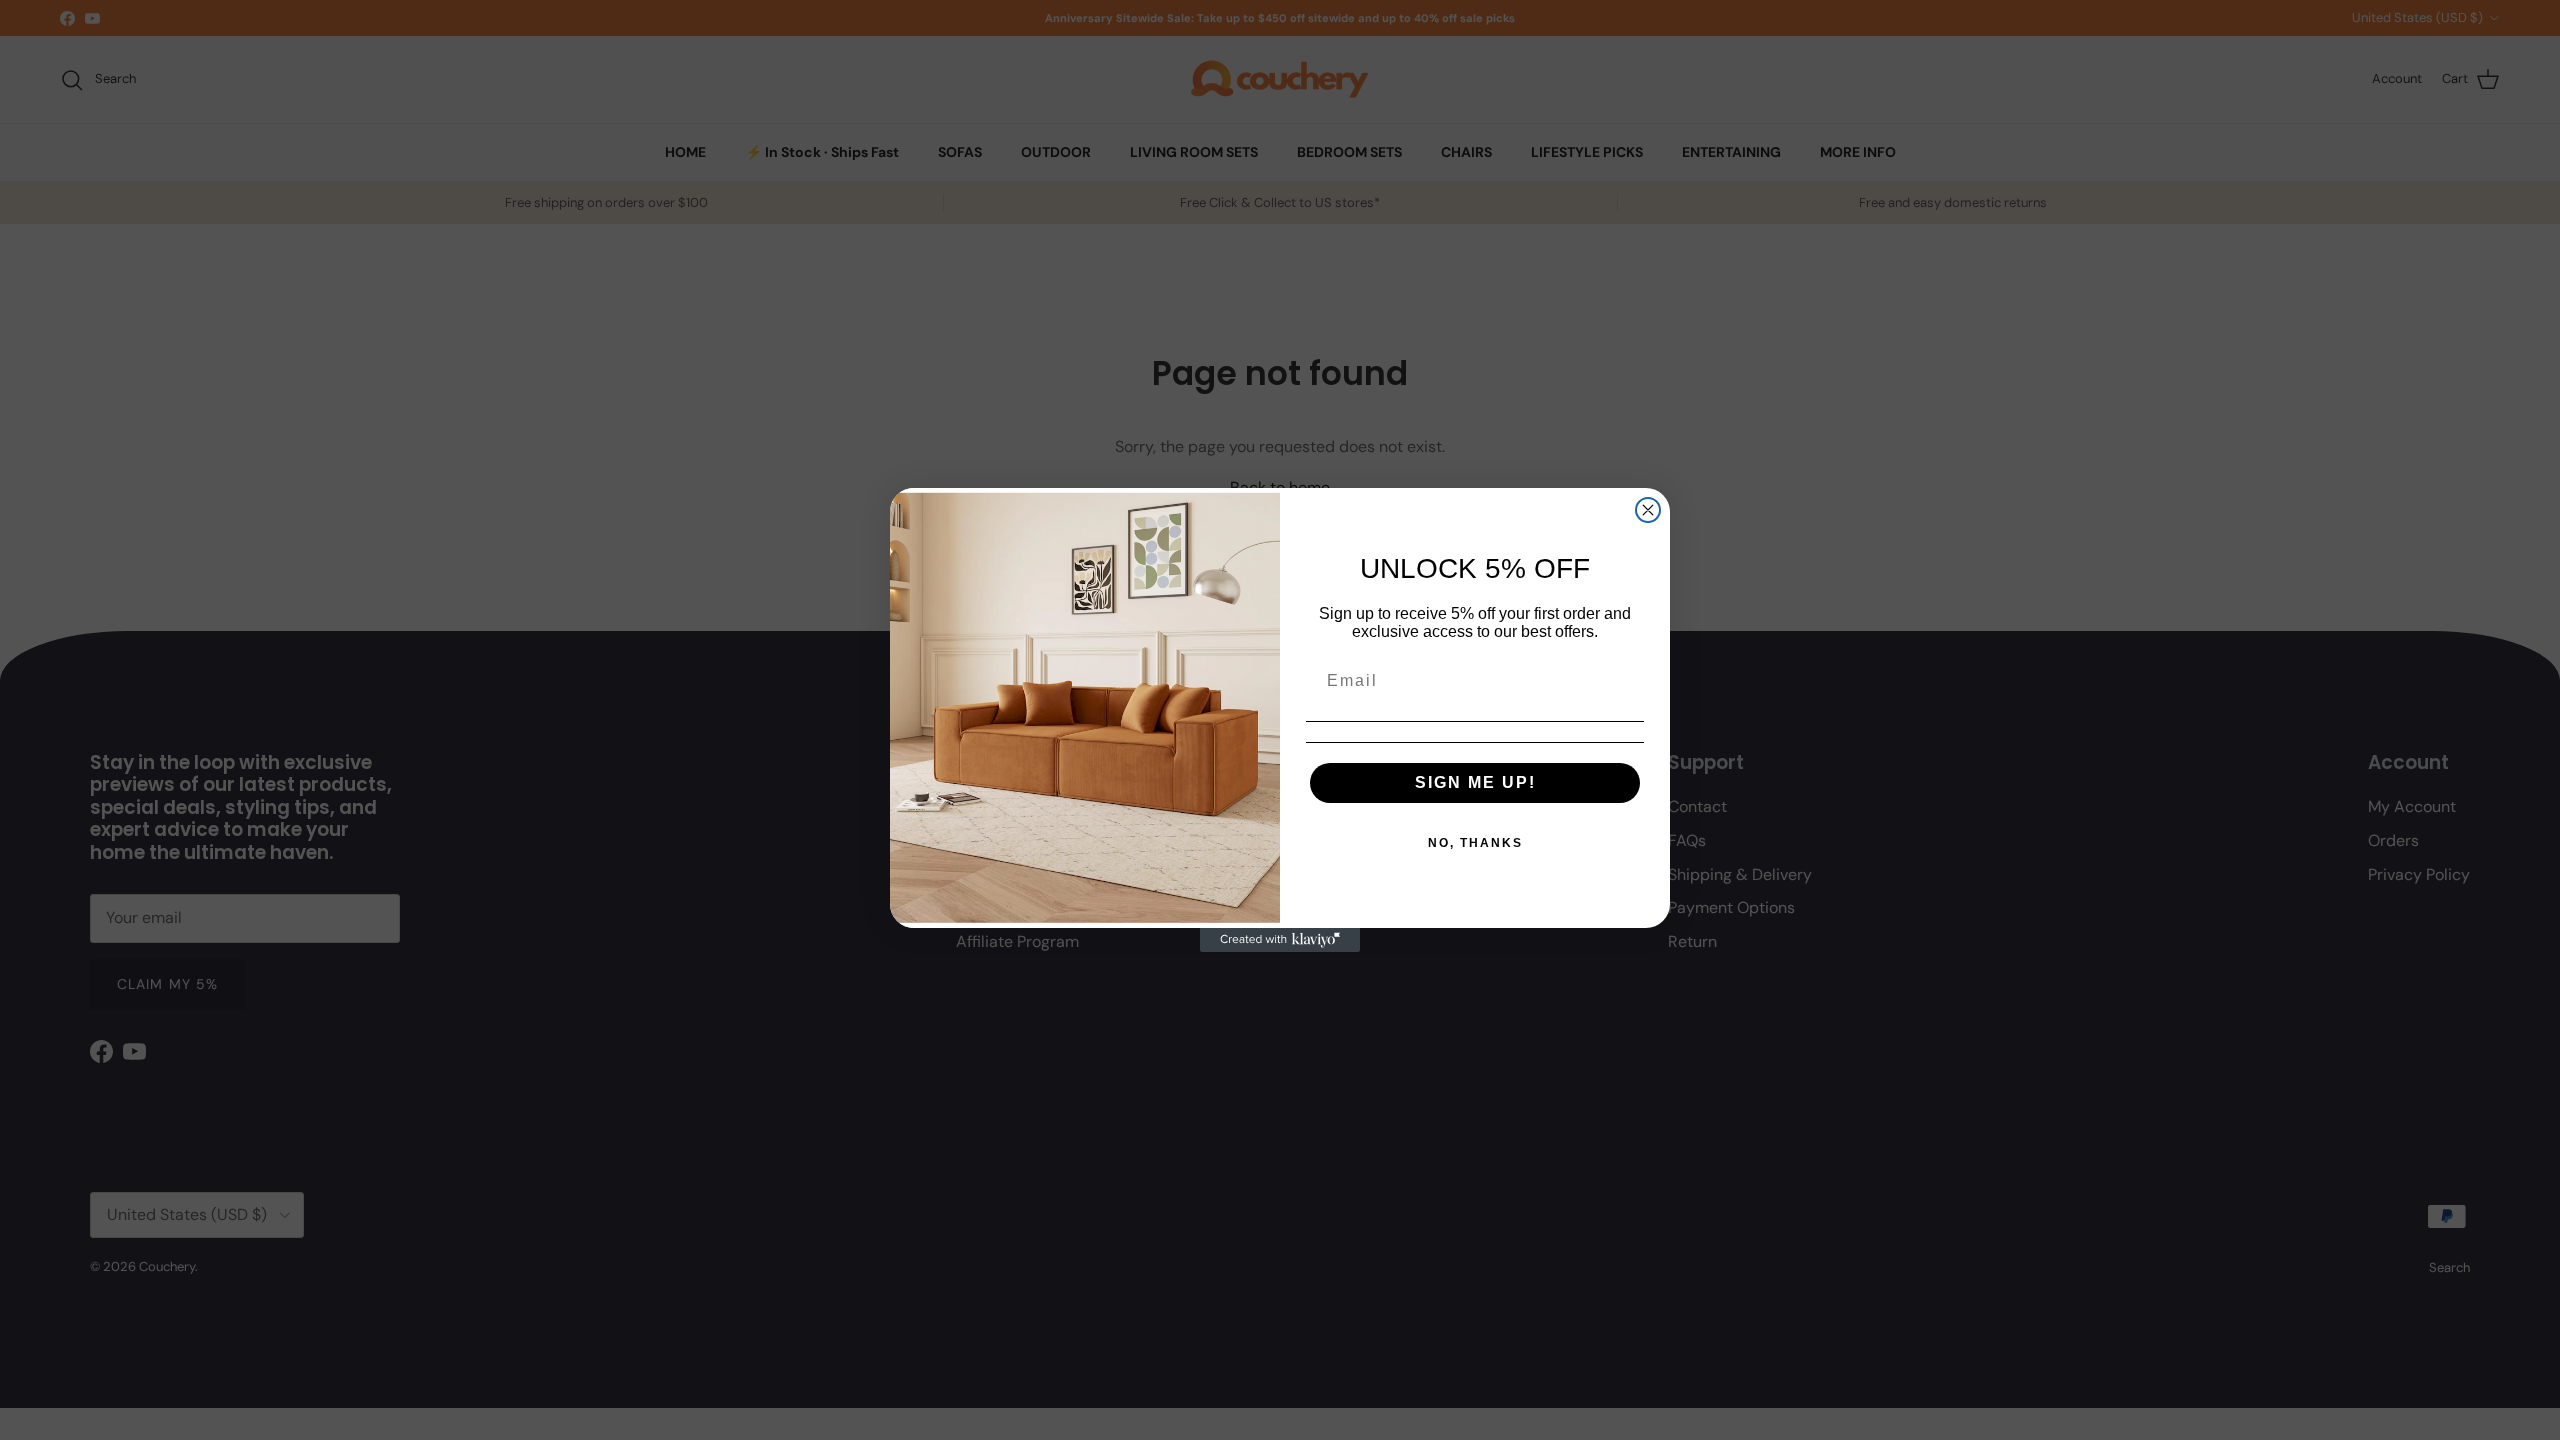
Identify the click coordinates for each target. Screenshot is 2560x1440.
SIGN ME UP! (1475, 782)
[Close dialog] (1648, 510)
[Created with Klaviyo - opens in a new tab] (1280, 940)
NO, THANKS (1475, 843)
